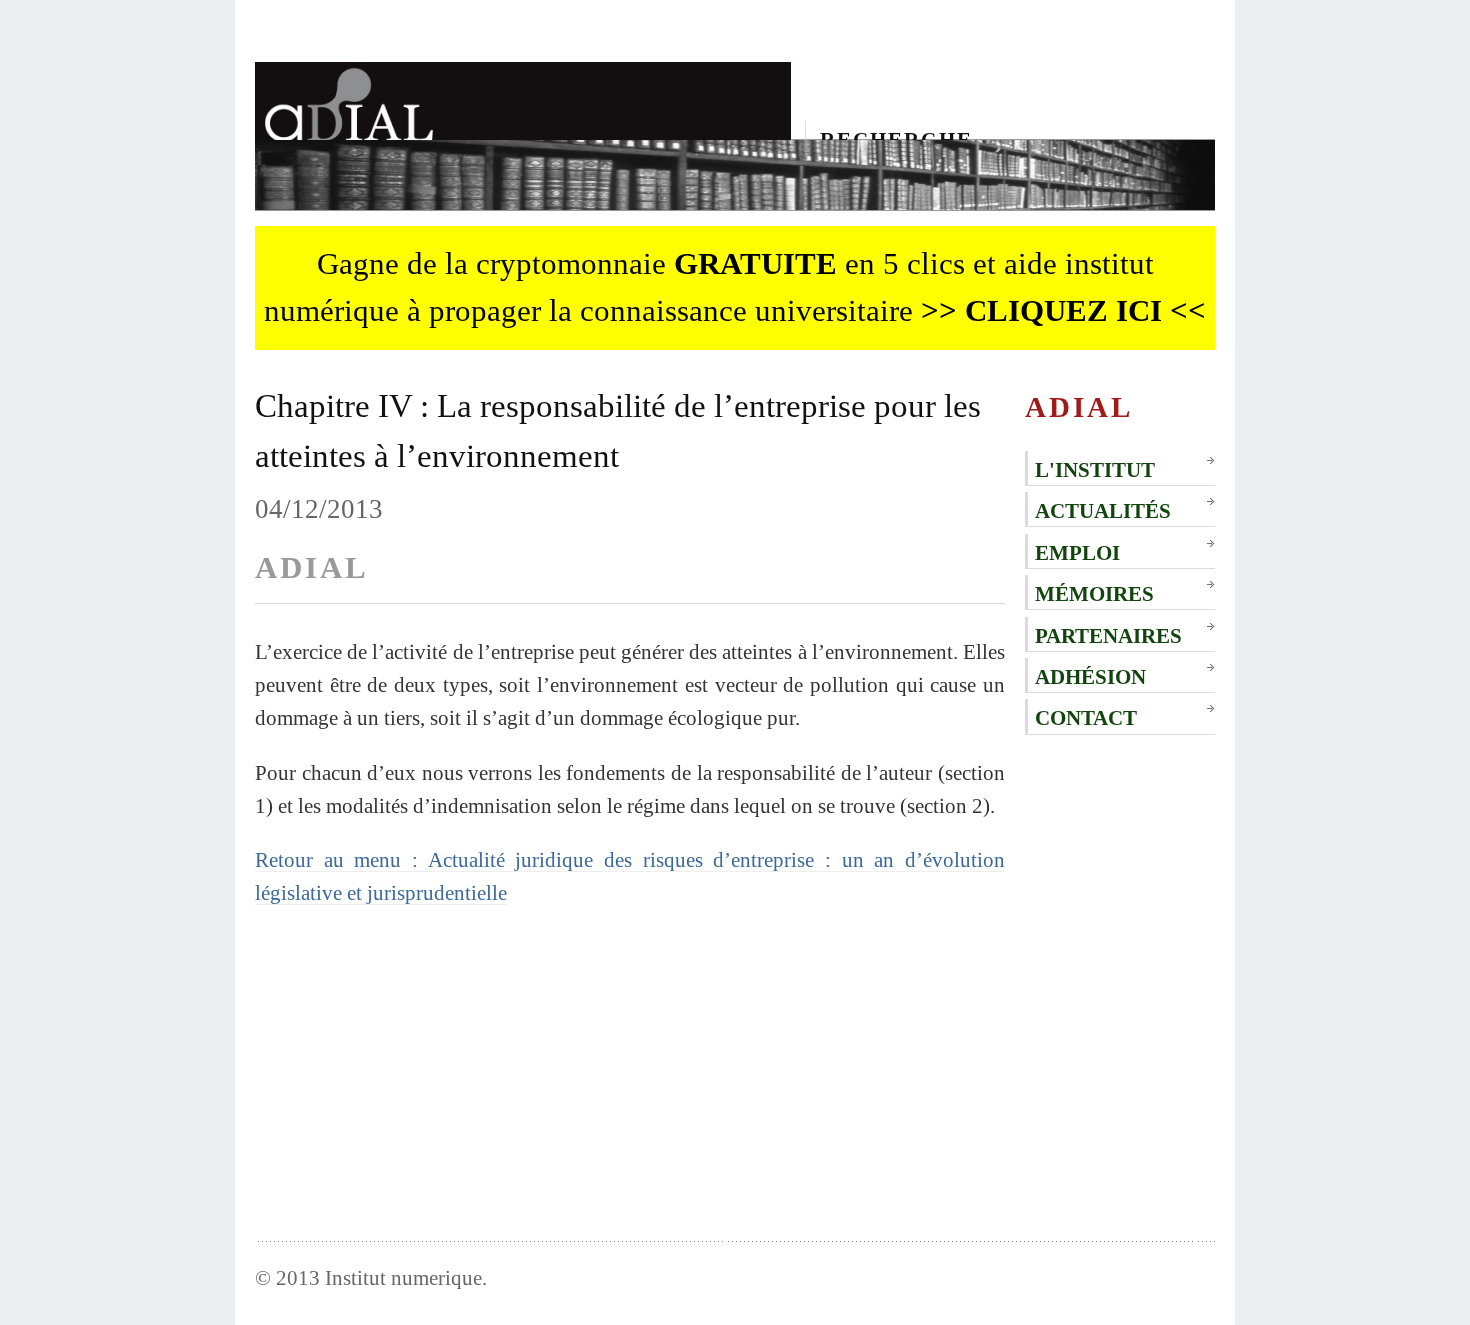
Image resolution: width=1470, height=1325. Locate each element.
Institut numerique (403, 1277)
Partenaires (1108, 635)
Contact (1086, 717)
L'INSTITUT (1095, 469)
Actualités (1103, 510)
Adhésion (1090, 676)
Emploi (1077, 552)
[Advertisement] (630, 1070)
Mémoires (1094, 593)
